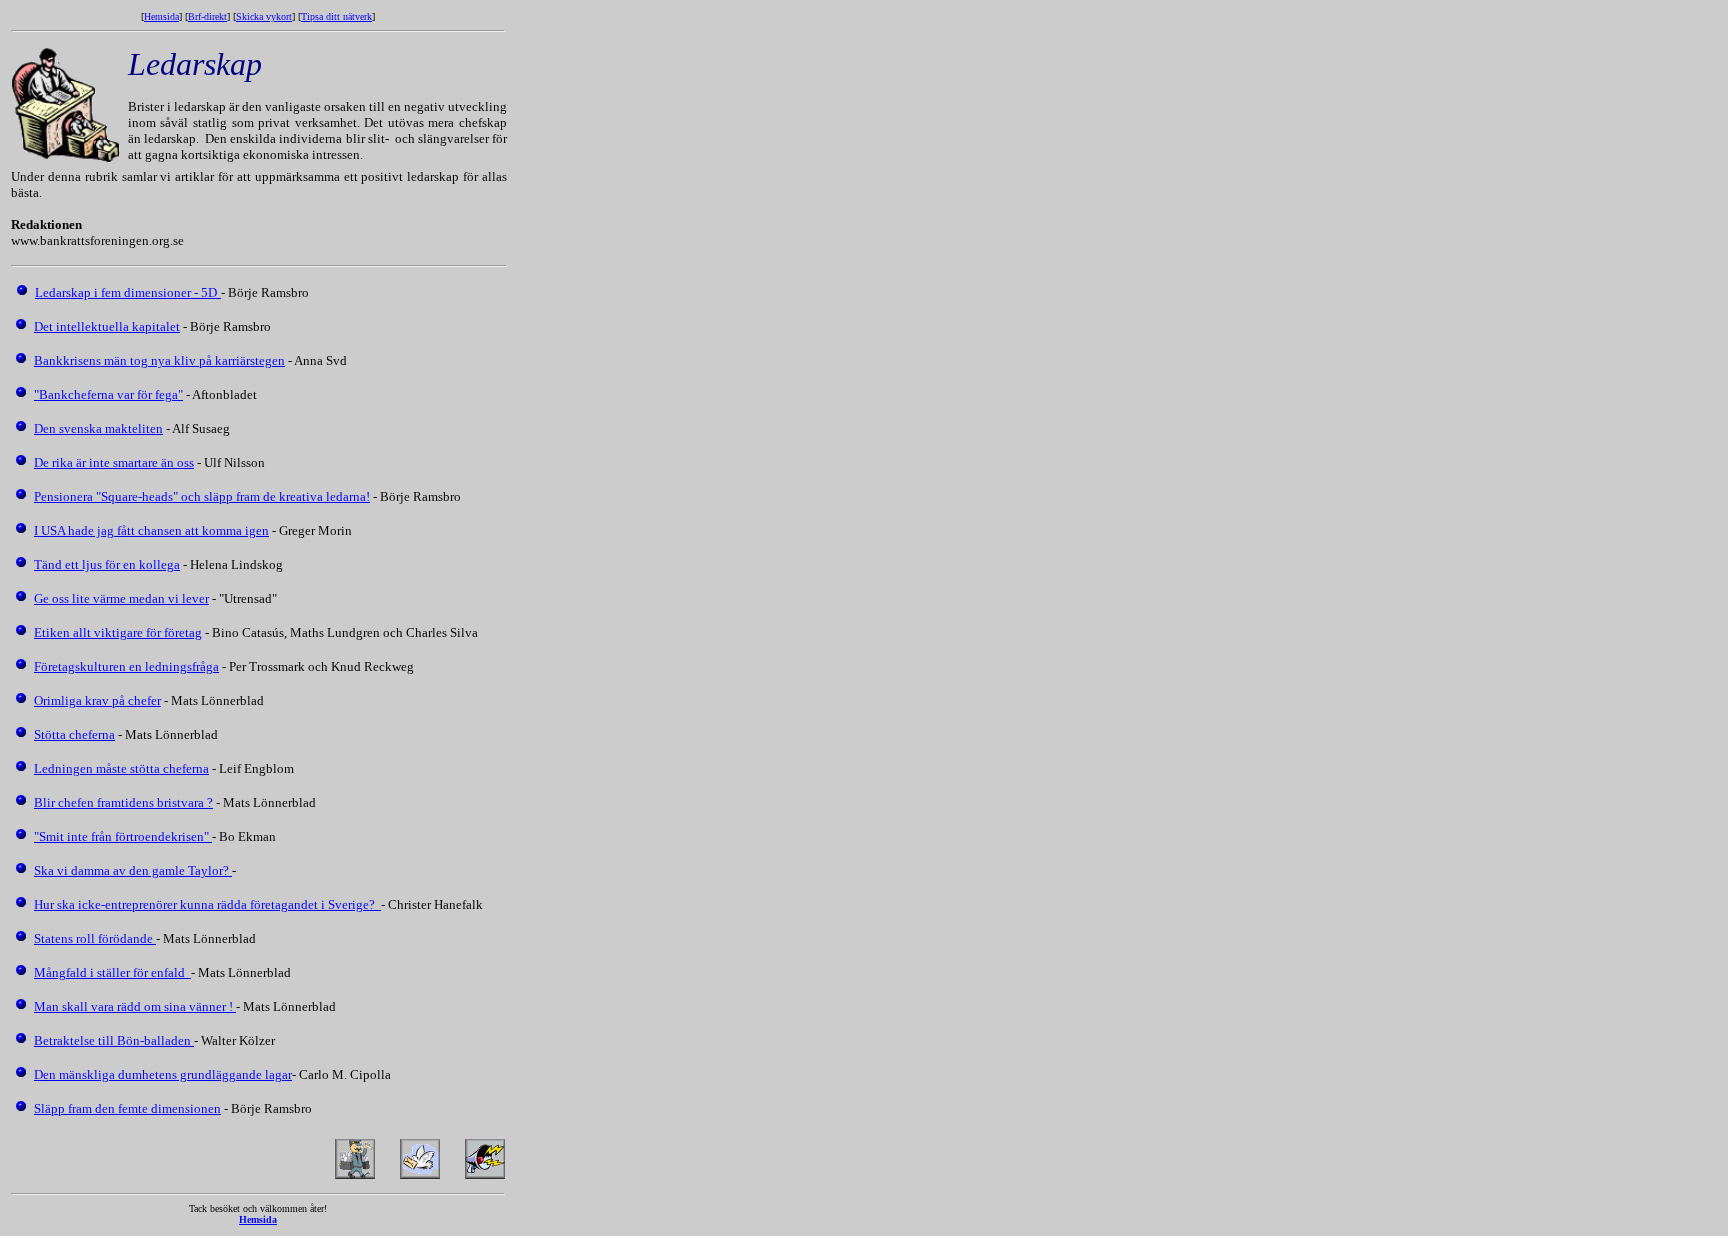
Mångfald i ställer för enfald (112, 972)
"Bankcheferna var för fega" (108, 394)
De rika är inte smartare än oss (114, 462)
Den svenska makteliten (98, 428)
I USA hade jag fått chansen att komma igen (151, 530)
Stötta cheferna (74, 734)
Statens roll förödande (95, 938)
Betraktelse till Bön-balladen (114, 1040)
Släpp (51, 1108)
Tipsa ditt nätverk (336, 16)
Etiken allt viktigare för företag (118, 632)
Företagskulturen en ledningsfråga (126, 666)
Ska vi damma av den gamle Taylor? (133, 870)
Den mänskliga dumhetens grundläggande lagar (163, 1074)
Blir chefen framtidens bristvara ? (123, 802)
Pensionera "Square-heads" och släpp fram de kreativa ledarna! (202, 496)
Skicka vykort (264, 16)
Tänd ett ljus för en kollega (107, 564)
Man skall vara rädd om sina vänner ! (135, 1006)
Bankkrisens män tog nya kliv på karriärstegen (159, 360)
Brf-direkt (207, 16)
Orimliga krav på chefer (97, 700)
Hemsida (161, 16)
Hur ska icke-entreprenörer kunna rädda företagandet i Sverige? (207, 904)
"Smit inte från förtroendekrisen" (123, 836)
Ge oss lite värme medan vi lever (121, 598)
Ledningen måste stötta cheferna (121, 768)
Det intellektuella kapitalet (107, 326)
